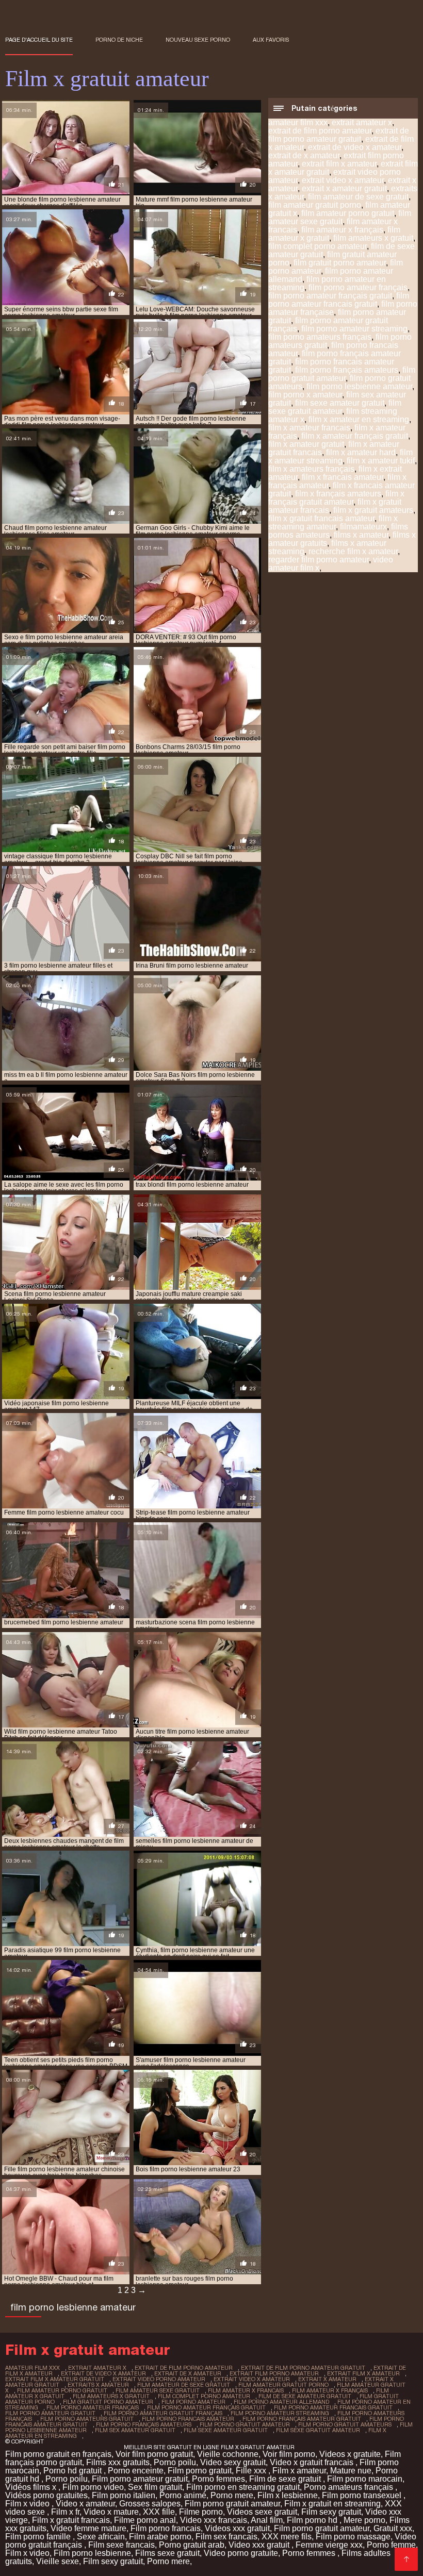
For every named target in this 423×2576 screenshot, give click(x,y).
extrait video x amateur (343, 180)
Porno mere (232, 2495)
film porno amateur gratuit (50, 2413)
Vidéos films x (32, 2487)
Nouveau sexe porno (198, 40)
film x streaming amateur (333, 522)
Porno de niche (119, 40)
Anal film (267, 2520)
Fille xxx (252, 2471)
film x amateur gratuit (306, 444)
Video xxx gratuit (260, 2545)
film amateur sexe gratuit (340, 217)
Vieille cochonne (228, 2454)
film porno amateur (193, 2402)
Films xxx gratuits (118, 2462)
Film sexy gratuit (331, 2512)
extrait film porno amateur (274, 2373)
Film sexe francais (121, 2545)
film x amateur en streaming (359, 419)
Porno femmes (218, 2479)
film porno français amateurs (347, 370)
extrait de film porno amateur (320, 131)
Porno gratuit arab (192, 2545)
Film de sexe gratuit (286, 2479)
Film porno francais (166, 2528)
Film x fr (65, 2512)
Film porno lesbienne (92, 2553)
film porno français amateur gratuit (302, 2419)
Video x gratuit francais (313, 2462)
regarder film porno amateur (319, 560)
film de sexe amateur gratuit (305, 2396)
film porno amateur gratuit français (163, 2413)
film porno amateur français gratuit (330, 296)
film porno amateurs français (320, 337)
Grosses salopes (150, 2504)
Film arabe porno (160, 2537)
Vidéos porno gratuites (46, 2495)
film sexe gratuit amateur (335, 407)
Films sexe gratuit (167, 2553)
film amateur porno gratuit (348, 213)
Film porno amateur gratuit (140, 2479)
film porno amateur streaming (354, 329)
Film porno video (93, 2487)
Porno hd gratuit (74, 2471)
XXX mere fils (287, 2537)
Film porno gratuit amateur (232, 2504)
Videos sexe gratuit (262, 2512)
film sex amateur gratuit (135, 2430)
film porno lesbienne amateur (359, 386)
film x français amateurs (338, 494)
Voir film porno (289, 2454)
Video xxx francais (214, 2520)
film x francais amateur (343, 477)
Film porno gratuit (200, 2471)
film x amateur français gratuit (355, 436)
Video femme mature (88, 2528)
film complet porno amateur (318, 246)
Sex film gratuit (155, 2487)
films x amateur (361, 535)
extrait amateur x (362, 122)
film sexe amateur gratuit (340, 403)
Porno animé (183, 2495)
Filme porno (201, 2512)
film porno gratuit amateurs (345, 2424)
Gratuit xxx (393, 2528)
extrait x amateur (327, 2379)
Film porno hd (313, 2520)
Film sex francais (226, 2537)
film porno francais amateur (188, 2419)
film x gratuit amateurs (373, 510)
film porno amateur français (358, 287)
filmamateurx (363, 527)
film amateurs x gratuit (373, 238)
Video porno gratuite (241, 2553)
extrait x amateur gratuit (344, 188)
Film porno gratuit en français (58, 2454)
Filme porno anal (145, 2520)
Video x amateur (85, 2504)
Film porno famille (39, 2537)
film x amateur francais (309, 428)
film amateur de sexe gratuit (358, 197)
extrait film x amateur (339, 164)
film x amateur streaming (340, 456)
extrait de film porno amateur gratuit (339, 135)
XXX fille (159, 2512)
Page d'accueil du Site (39, 40)
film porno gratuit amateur (342, 374)
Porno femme (391, 2545)
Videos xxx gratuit (237, 2528)
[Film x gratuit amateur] (406, 2559)
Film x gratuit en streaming (332, 2504)
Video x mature (111, 2512)
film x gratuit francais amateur (321, 518)
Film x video (28, 2504)
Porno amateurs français (349, 2487)
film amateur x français (342, 230)
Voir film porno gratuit (154, 2454)
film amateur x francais (246, 2390)
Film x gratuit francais (71, 2520)
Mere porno (364, 2520)
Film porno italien (124, 2495)
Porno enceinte (136, 2471)
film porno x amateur (305, 395)
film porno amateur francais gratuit (339, 300)
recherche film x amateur (353, 551)
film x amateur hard (361, 452)
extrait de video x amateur (355, 147)
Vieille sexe (58, 2561)
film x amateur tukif (381, 461)
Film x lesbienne (288, 2495)
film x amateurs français (311, 469)
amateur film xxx (298, 122)
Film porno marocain (365, 2479)
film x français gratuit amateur (336, 498)
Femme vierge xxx (329, 2545)
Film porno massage (353, 2537)
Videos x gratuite (350, 2454)
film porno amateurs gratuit (87, 2419)
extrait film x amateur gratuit (55, 2379)
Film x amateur (299, 2471)
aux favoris (271, 40)
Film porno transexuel (363, 2495)
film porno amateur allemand (281, 2402)
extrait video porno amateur (159, 2379)
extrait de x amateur (304, 155)
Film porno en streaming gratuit (243, 2487)
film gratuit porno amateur (340, 263)
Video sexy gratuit (233, 2462)
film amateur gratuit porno (315, 205)
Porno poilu (175, 2462)
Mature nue (351, 2471)
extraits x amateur (98, 2385)
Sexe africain (101, 2537)
